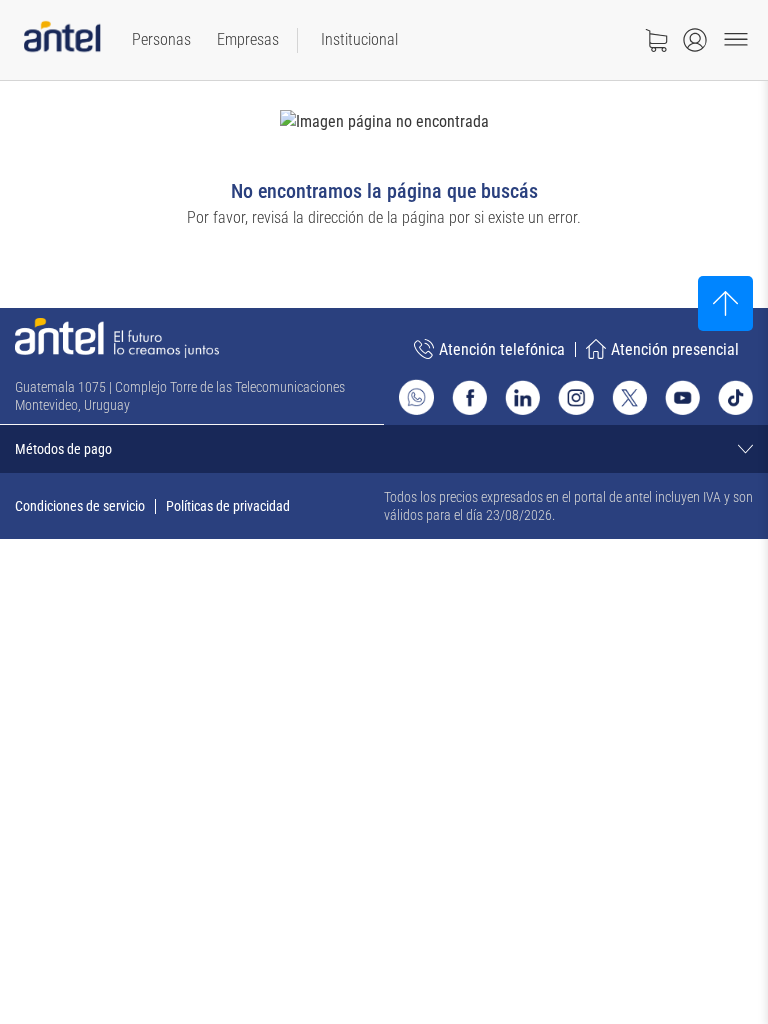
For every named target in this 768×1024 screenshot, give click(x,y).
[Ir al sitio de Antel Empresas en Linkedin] (522, 397)
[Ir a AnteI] (62, 40)
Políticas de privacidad (228, 506)
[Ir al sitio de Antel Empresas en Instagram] (575, 397)
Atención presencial (675, 349)
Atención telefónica (502, 349)
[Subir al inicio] (725, 303)
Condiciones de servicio (80, 506)
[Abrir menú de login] (695, 40)
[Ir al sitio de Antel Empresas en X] (629, 397)
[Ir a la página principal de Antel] (117, 338)
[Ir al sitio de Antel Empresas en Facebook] (469, 397)
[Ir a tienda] (656, 40)
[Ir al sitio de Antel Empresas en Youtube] (682, 397)
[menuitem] (161, 40)
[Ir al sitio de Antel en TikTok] (735, 397)
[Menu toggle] (736, 40)
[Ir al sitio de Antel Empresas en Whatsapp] (416, 397)
